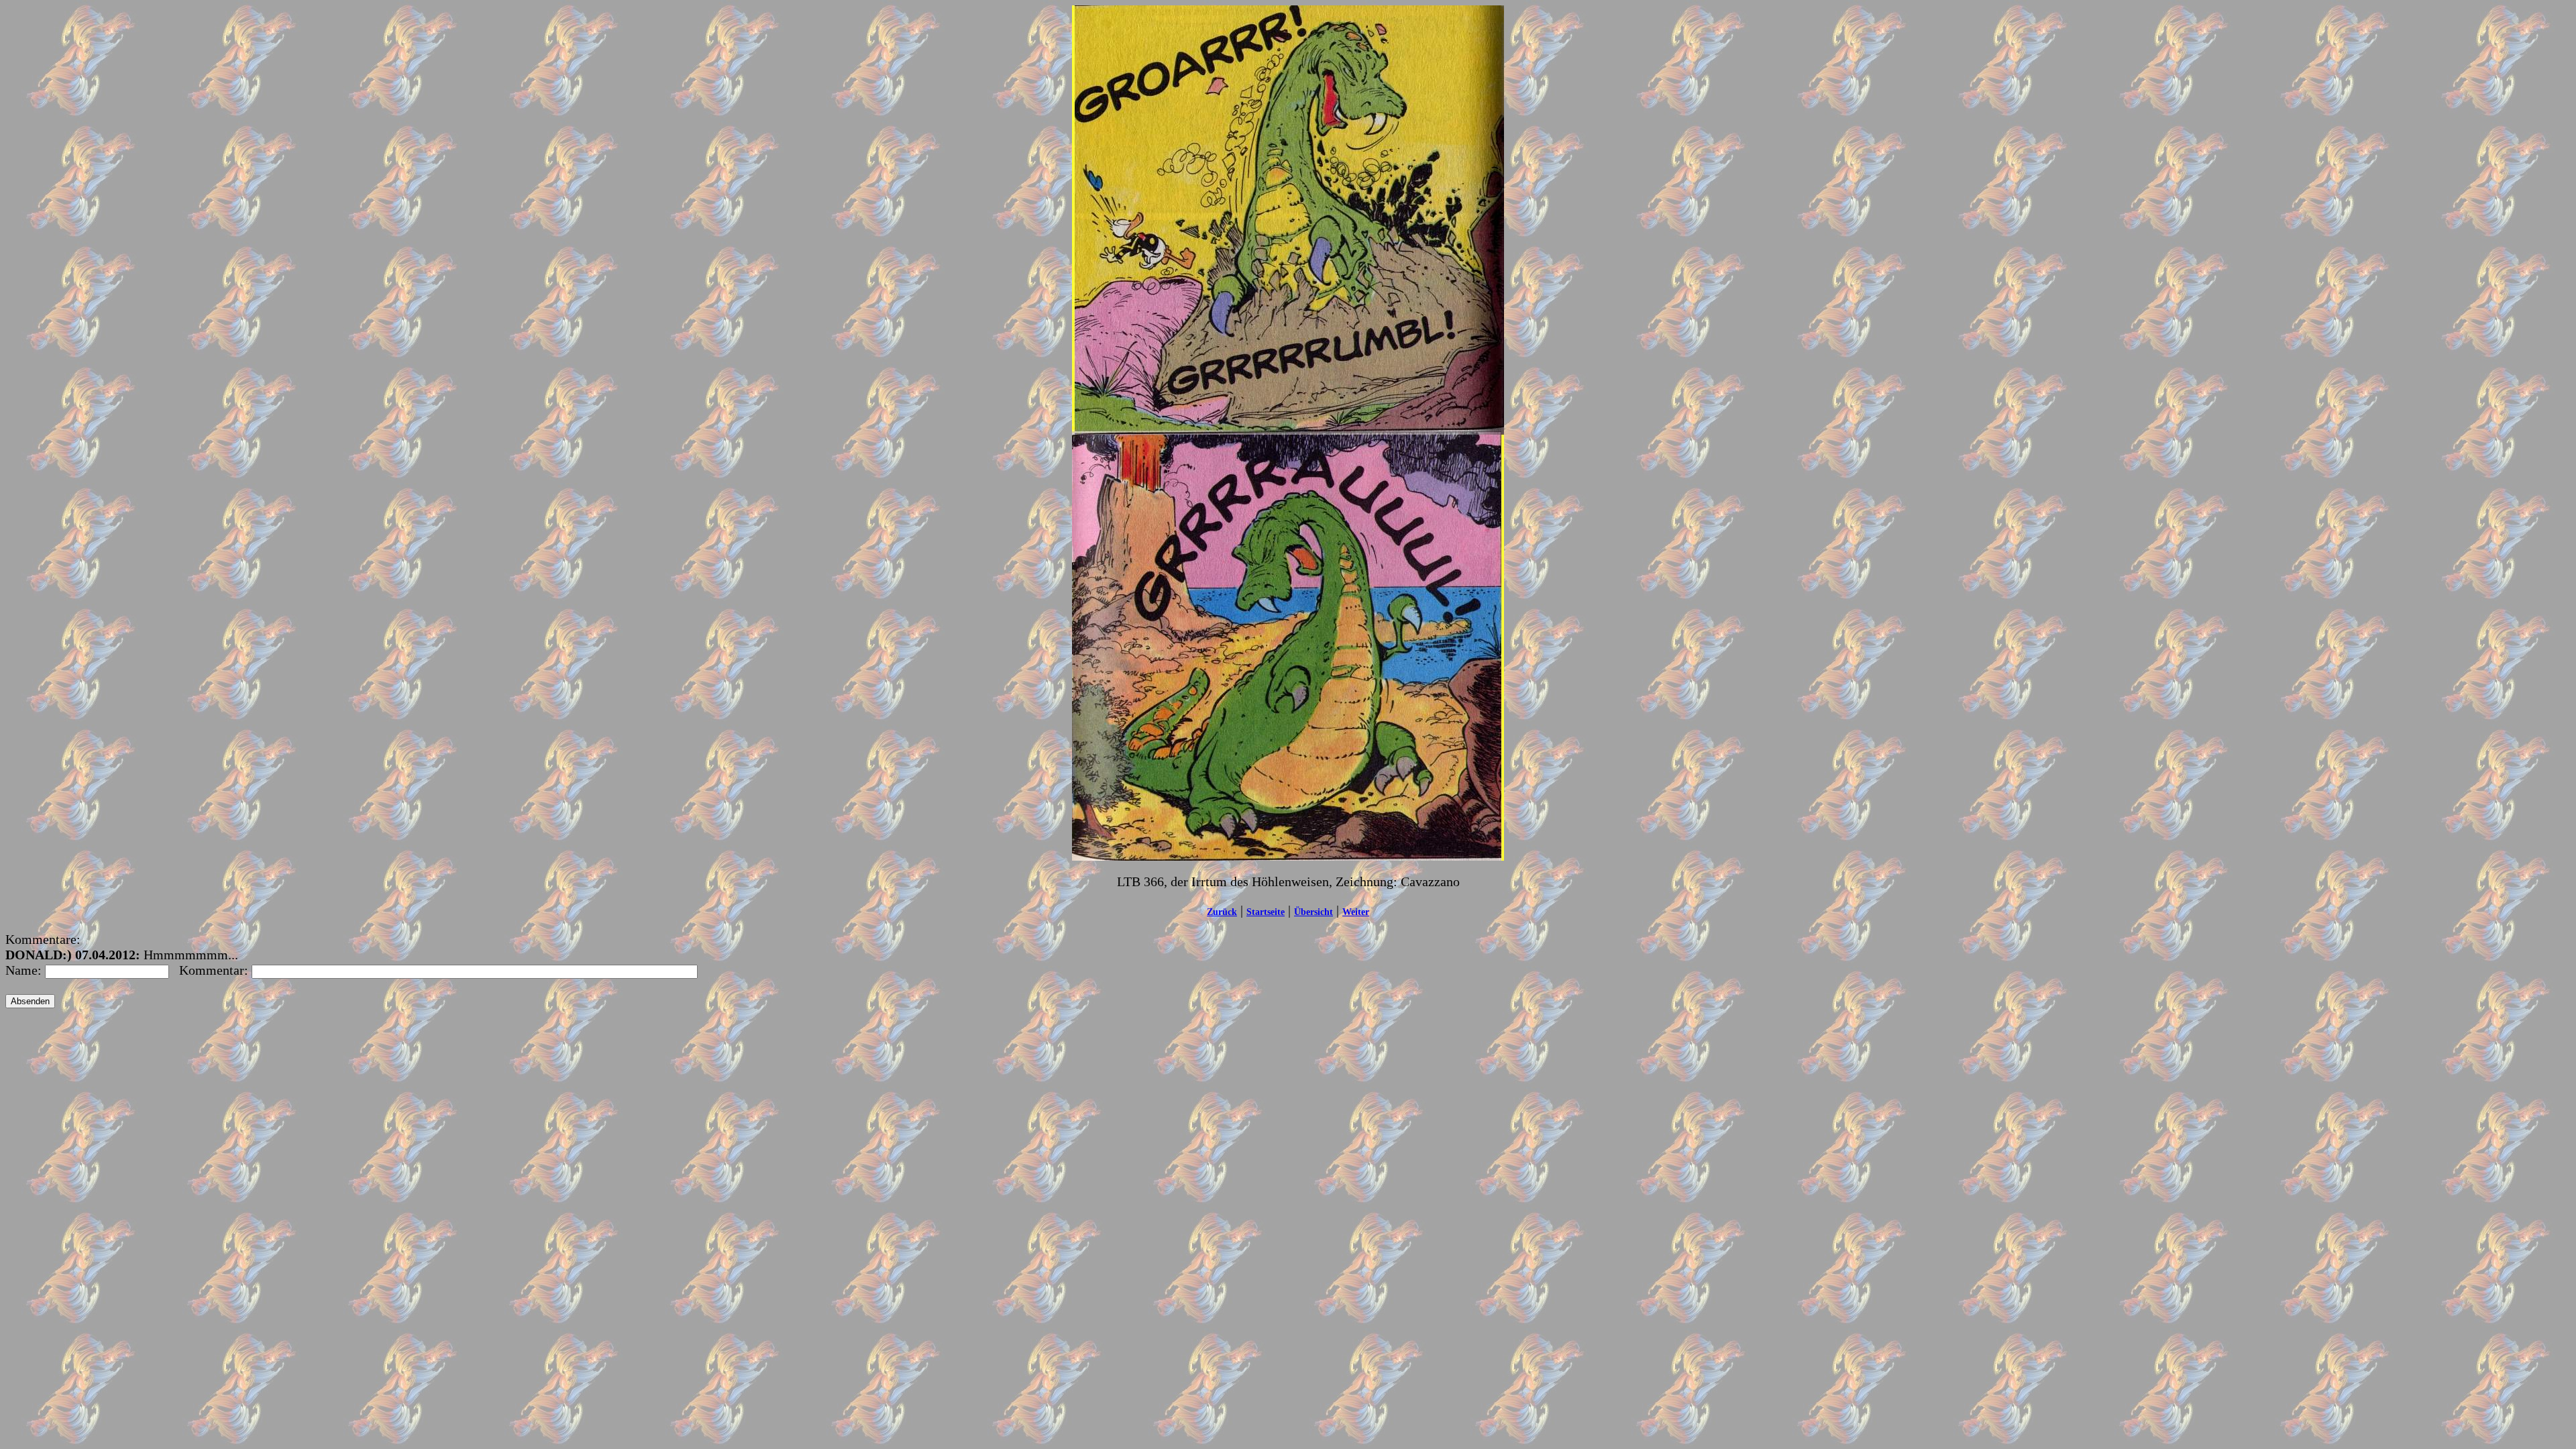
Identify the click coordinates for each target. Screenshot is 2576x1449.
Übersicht (1313, 912)
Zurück (1222, 912)
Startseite (1266, 912)
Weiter (1356, 912)
